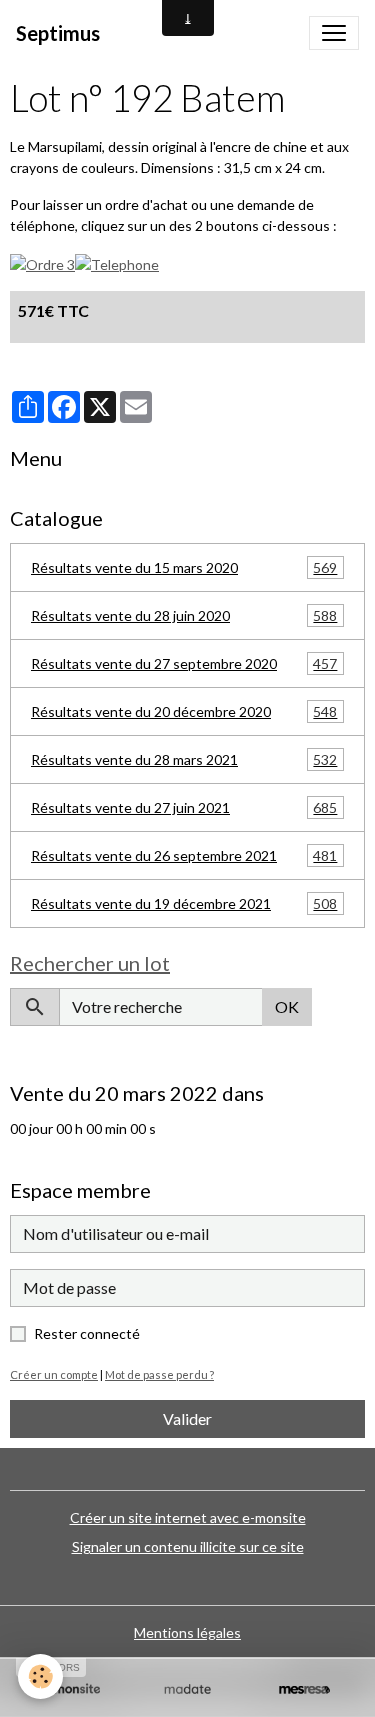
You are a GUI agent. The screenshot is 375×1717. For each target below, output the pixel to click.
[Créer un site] (70, 1689)
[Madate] (187, 1689)
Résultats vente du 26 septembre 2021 (184, 856)
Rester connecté (87, 1333)
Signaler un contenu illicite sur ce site (188, 1546)
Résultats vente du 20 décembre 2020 (184, 712)
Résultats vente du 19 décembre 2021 (184, 904)
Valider (187, 1418)
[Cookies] (40, 1676)
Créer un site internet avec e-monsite (188, 1517)
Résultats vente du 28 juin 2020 (184, 616)
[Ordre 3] (42, 262)
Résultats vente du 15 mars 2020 (184, 568)
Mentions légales (187, 1632)
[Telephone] (117, 262)
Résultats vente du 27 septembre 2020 (184, 664)
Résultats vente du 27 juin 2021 (184, 808)
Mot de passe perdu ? (159, 1374)
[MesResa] (304, 1689)
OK (287, 1006)
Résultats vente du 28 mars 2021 (184, 760)
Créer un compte (54, 1374)
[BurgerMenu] (334, 33)
